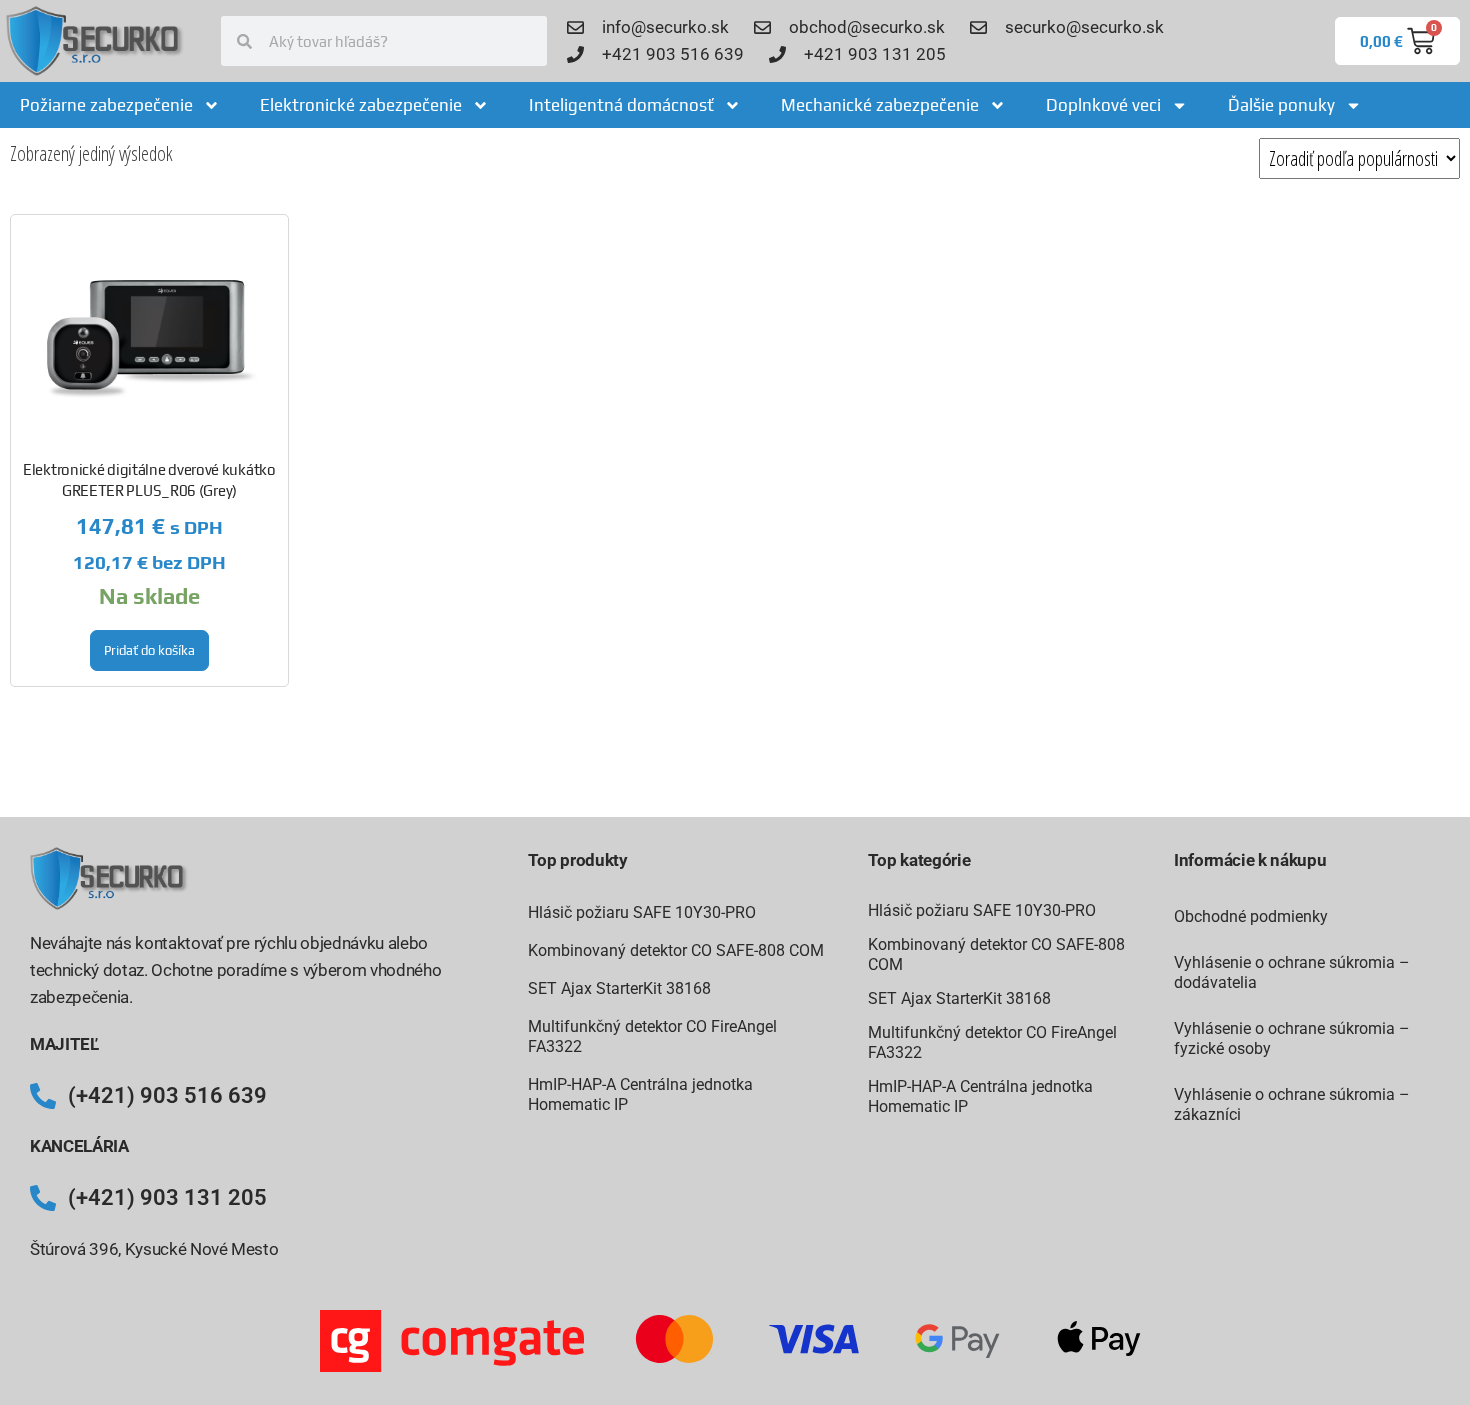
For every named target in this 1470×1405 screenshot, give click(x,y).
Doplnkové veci (1103, 105)
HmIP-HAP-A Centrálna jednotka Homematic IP (640, 1094)
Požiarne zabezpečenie (106, 105)
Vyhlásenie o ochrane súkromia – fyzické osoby (1292, 1038)
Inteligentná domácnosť (621, 105)
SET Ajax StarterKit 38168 (619, 988)
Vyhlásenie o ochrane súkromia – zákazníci (1292, 1104)
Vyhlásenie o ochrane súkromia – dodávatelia (1292, 972)
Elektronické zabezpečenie (361, 105)
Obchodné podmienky (1251, 916)
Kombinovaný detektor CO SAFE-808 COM (676, 950)
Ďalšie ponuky (1281, 105)
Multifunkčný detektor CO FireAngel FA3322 (652, 1036)
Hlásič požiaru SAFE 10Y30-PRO (642, 912)
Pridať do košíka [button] (149, 650)
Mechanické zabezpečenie (880, 105)
